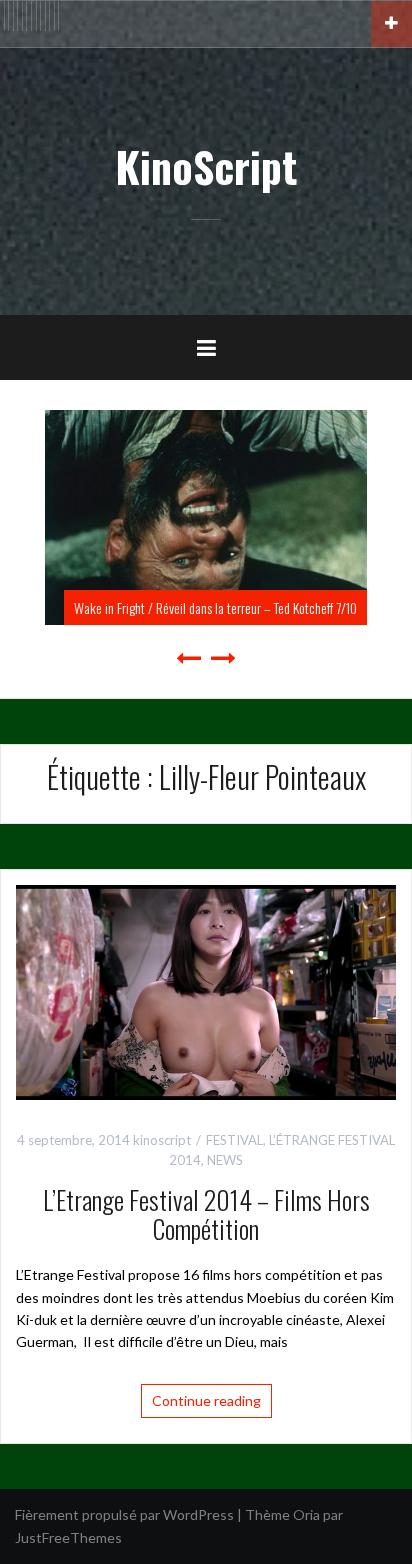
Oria (306, 1514)
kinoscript (162, 1140)
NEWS (225, 1160)
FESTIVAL (234, 1140)
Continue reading (206, 1400)
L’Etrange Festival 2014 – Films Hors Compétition (206, 1214)
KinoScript (206, 166)
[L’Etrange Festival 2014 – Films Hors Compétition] (206, 990)
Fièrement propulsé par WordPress (124, 1514)
